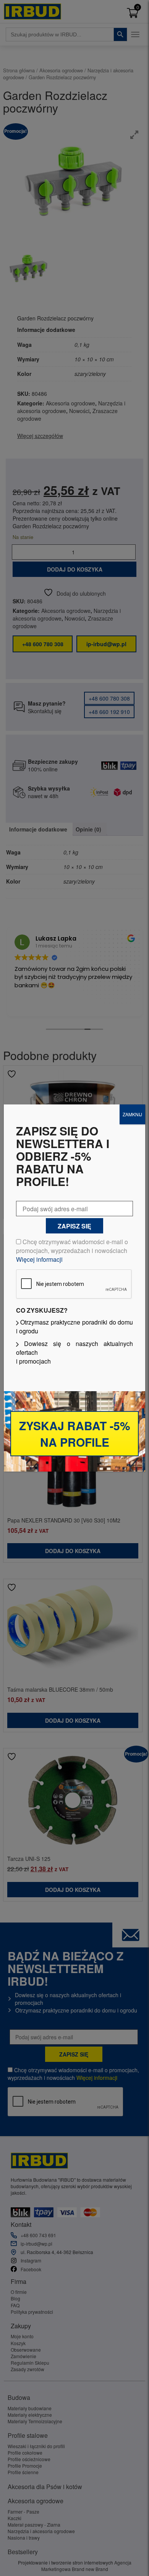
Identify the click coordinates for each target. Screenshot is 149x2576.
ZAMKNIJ (132, 1114)
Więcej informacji (39, 1259)
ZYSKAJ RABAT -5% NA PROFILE (75, 1434)
